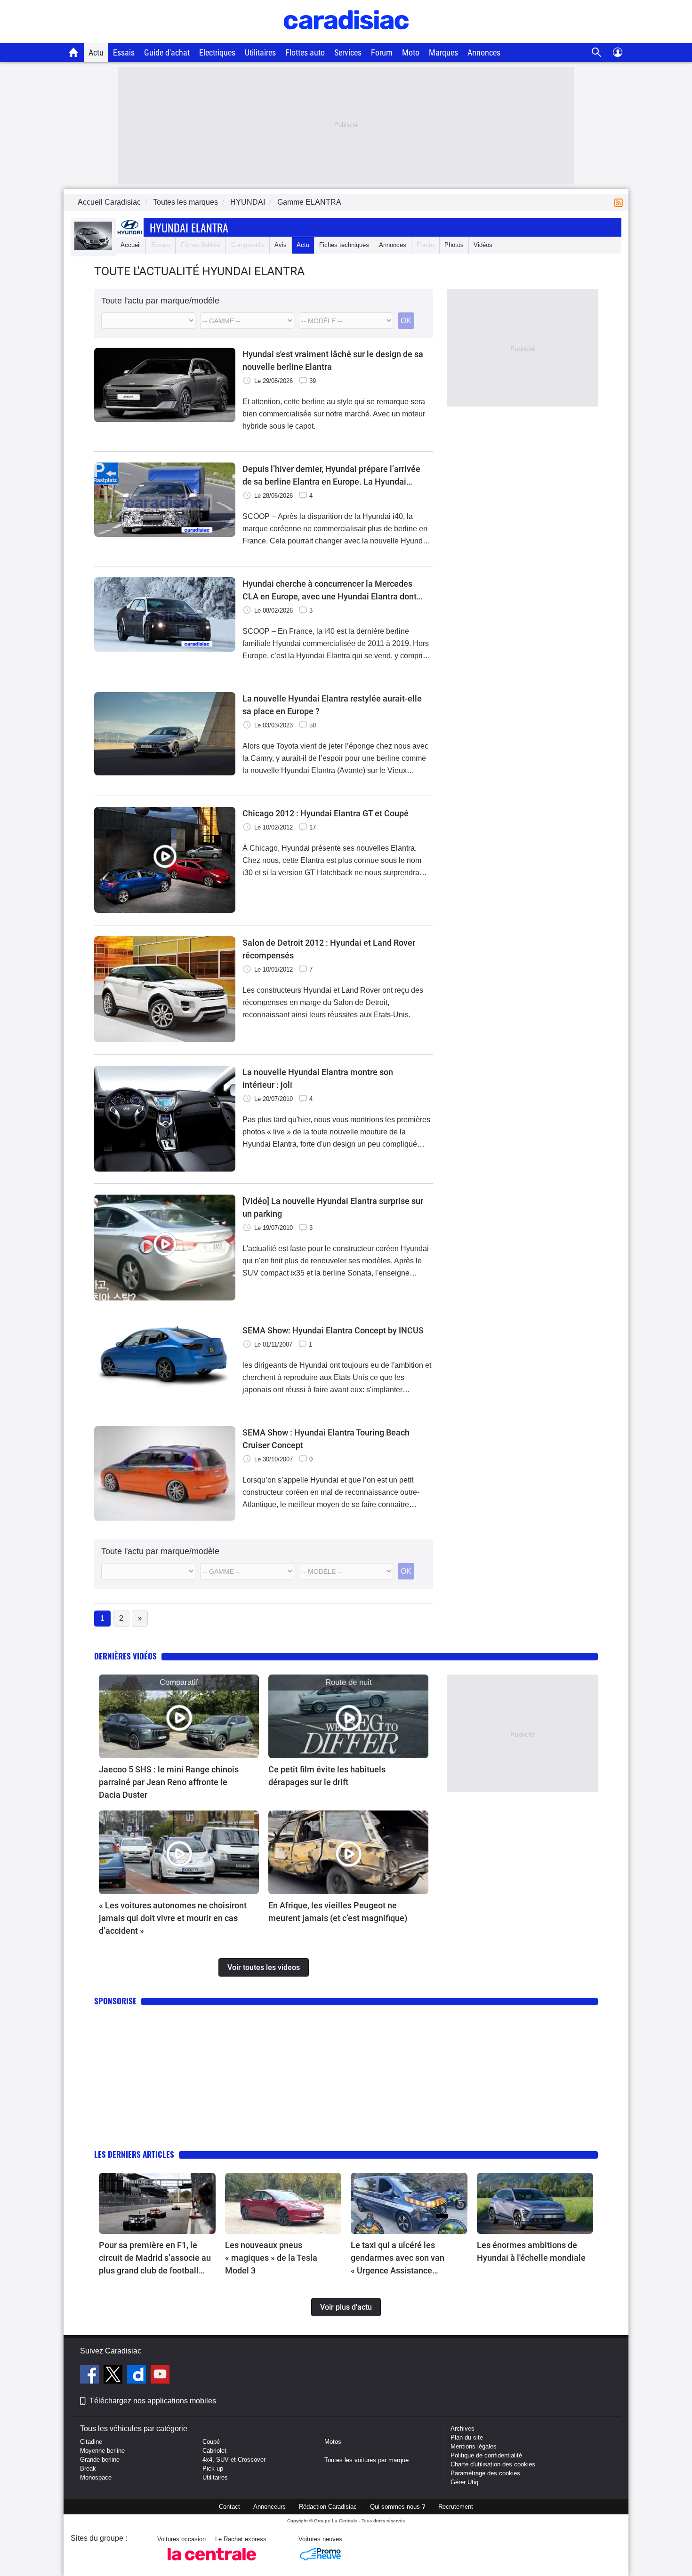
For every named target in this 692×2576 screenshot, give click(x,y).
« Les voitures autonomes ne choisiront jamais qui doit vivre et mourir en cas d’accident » (173, 1918)
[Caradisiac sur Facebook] (91, 2376)
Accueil (131, 245)
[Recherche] (597, 52)
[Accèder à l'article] (179, 1716)
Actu (96, 52)
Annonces (484, 52)
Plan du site (467, 2437)
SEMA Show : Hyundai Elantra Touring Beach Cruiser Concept (326, 1439)
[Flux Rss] (620, 202)
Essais (124, 52)
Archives (463, 2428)
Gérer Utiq (464, 2482)
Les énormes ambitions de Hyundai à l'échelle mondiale (531, 2251)
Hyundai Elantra (189, 227)
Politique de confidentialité (486, 2455)
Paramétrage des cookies (485, 2473)
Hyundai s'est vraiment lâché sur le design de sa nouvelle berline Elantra (333, 360)
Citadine (91, 2442)
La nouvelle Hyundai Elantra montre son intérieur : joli (318, 1078)
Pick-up (213, 2468)
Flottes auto (305, 52)
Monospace (96, 2477)
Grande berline (100, 2460)
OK (406, 321)
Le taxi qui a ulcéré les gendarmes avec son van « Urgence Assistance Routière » (398, 2258)
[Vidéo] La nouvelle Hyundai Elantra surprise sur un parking (333, 1207)
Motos (333, 2442)
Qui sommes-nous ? (398, 2507)
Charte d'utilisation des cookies (493, 2464)
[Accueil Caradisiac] (74, 52)
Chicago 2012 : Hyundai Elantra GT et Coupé (326, 813)
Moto (411, 52)
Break (88, 2468)
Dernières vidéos (125, 1656)
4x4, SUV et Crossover (234, 2460)
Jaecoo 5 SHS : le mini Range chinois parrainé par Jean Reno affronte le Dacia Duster (169, 1782)
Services (348, 52)
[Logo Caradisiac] (346, 38)
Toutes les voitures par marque (366, 2460)
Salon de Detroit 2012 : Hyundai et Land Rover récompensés (329, 949)
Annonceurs (270, 2507)
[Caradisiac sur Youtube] (160, 2376)
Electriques (217, 52)
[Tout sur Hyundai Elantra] (93, 248)
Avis (281, 245)
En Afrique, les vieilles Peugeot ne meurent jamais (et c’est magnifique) (338, 1912)
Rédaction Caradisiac (328, 2507)
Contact (229, 2507)
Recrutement (456, 2507)
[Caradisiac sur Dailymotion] (138, 2376)
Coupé (211, 2442)
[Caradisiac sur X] (114, 2376)
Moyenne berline (102, 2451)
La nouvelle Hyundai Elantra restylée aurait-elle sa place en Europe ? (332, 705)
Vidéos (483, 245)
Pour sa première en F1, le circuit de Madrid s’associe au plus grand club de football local (155, 2258)
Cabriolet (214, 2451)
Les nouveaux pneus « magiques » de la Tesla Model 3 (271, 2258)
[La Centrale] (212, 2563)
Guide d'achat (167, 52)
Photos (454, 245)
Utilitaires (260, 52)
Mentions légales (474, 2446)
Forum (382, 52)
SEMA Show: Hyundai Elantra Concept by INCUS (333, 1330)
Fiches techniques (344, 245)
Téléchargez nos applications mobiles (153, 2401)
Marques (443, 52)
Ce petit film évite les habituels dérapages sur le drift (327, 1776)
